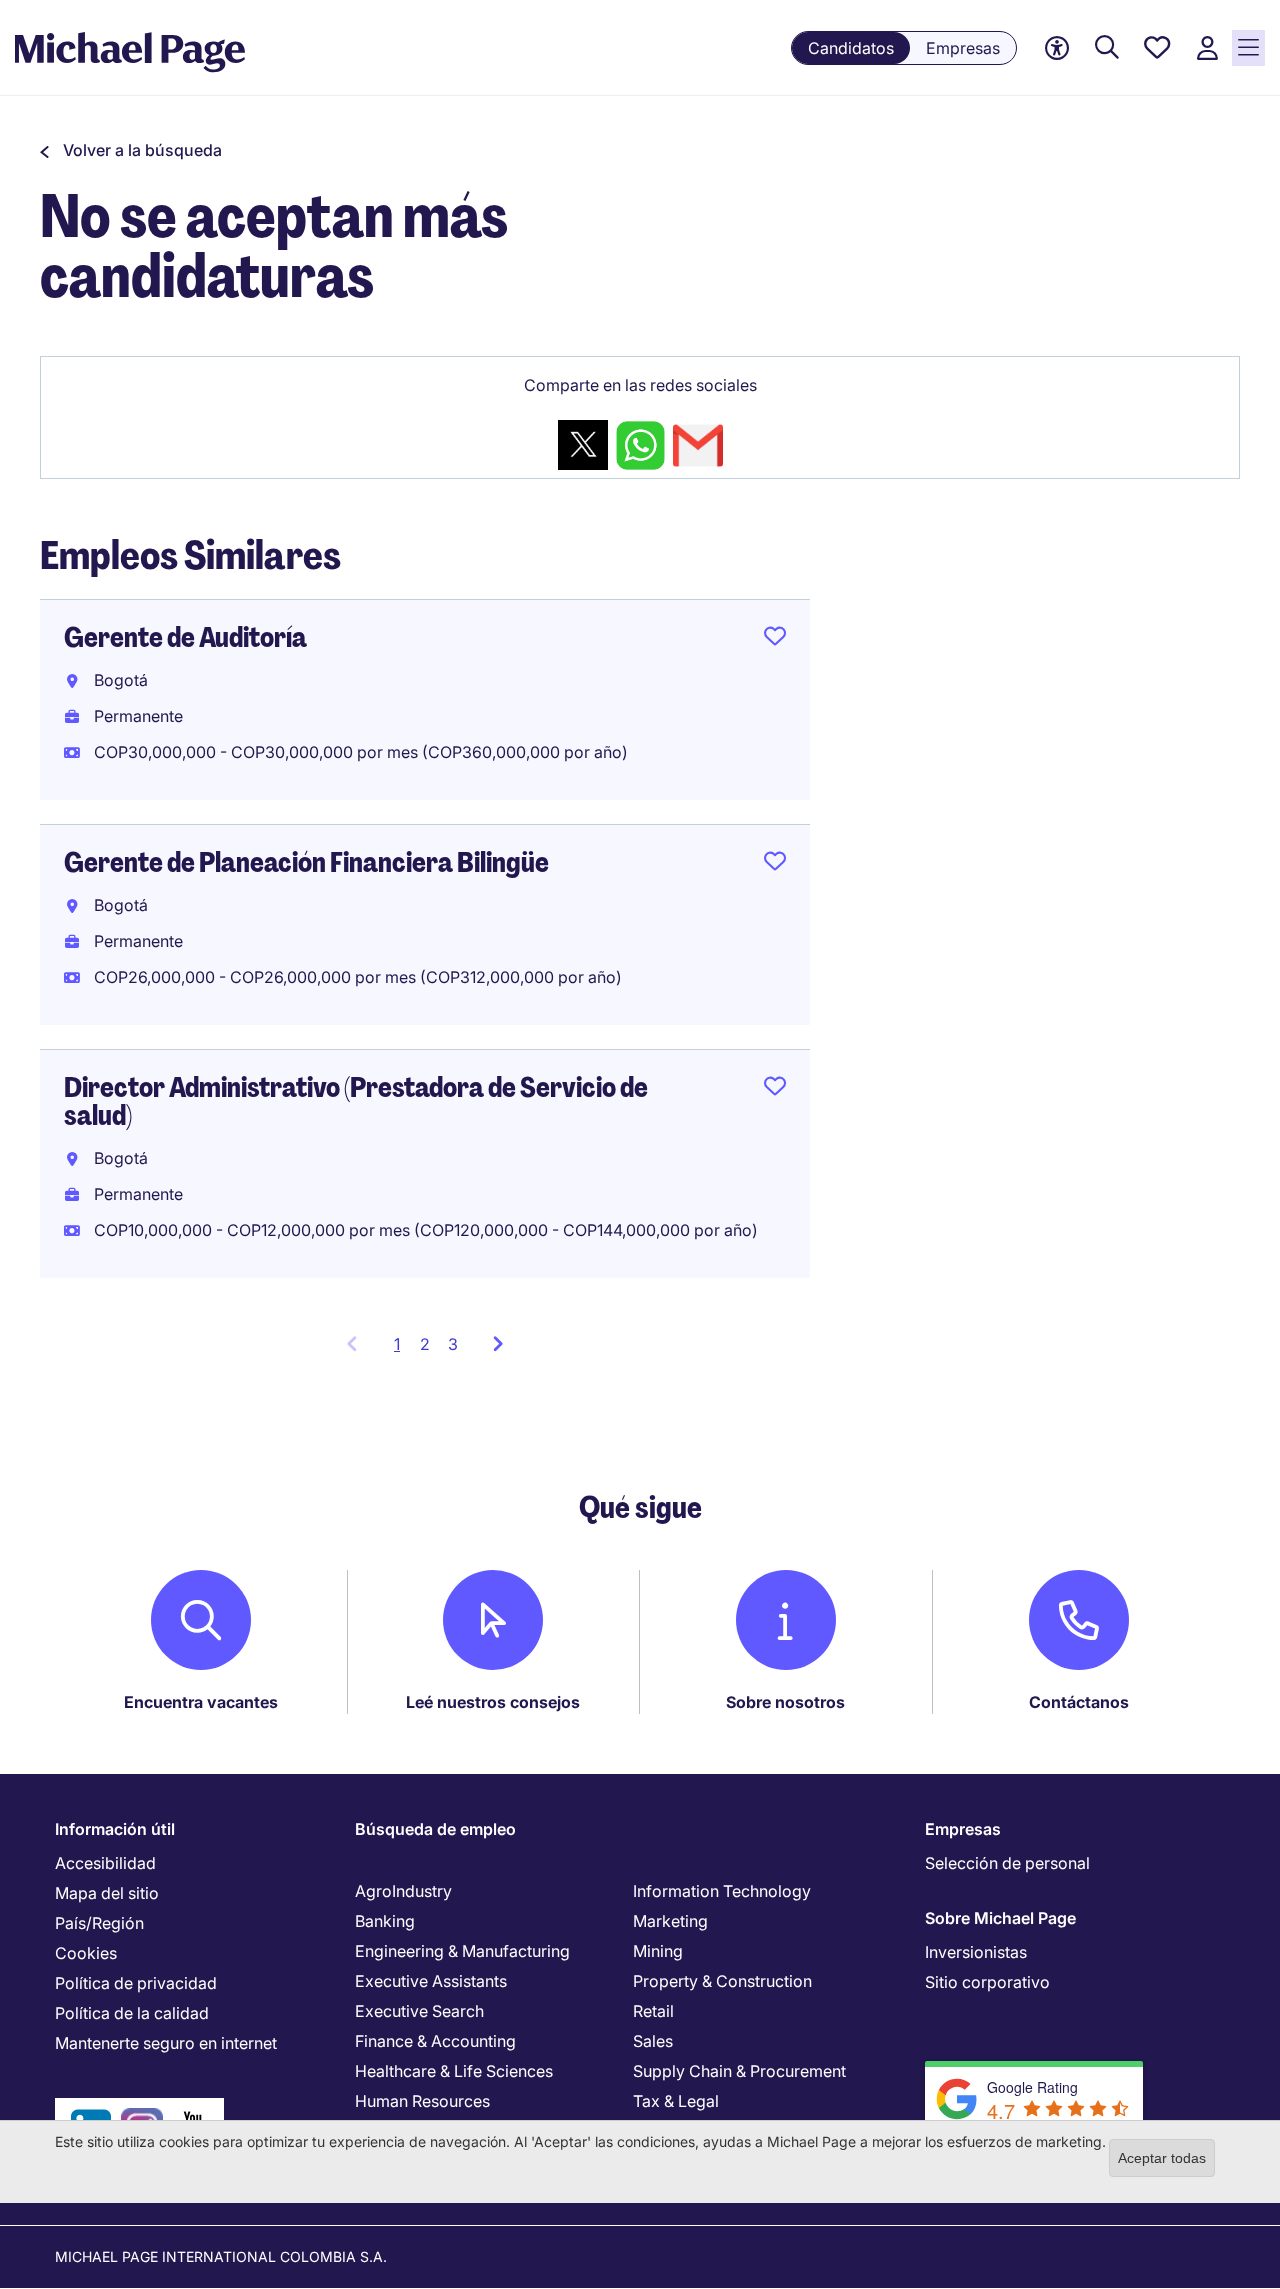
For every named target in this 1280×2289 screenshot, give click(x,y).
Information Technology (722, 1891)
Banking (385, 1921)
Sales (653, 2041)
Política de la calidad (132, 2013)
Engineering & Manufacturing (462, 1951)
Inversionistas (976, 1952)
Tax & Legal (676, 2101)
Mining (658, 1951)
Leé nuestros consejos (493, 1702)
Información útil (115, 1829)
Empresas (963, 48)
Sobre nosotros (785, 1702)
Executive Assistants (431, 1981)
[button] (131, 150)
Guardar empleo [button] (775, 640)
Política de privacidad (136, 1983)
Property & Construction (722, 1981)
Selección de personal (1007, 1863)
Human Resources (422, 2101)
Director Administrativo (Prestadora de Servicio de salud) (356, 1101)
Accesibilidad (105, 1863)
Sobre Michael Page (1000, 1918)
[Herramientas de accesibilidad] (1057, 48)
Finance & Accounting (435, 2041)
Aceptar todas (1162, 2158)
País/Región (99, 1923)
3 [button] (453, 1344)
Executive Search (419, 2011)
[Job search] (1107, 48)
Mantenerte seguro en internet (166, 2043)
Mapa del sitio (107, 1893)
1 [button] (402, 1350)
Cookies (86, 1953)
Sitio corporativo (987, 1982)
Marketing (670, 1921)
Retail (653, 2011)
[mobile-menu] (1248, 48)
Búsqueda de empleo (435, 1829)
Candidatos (851, 48)
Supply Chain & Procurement (739, 2071)
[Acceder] (1207, 48)
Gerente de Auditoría (185, 637)
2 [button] (425, 1344)
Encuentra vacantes (201, 1702)
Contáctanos (1079, 1702)
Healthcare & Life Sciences (454, 2071)
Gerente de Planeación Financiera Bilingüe (306, 862)
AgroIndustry (403, 1891)
